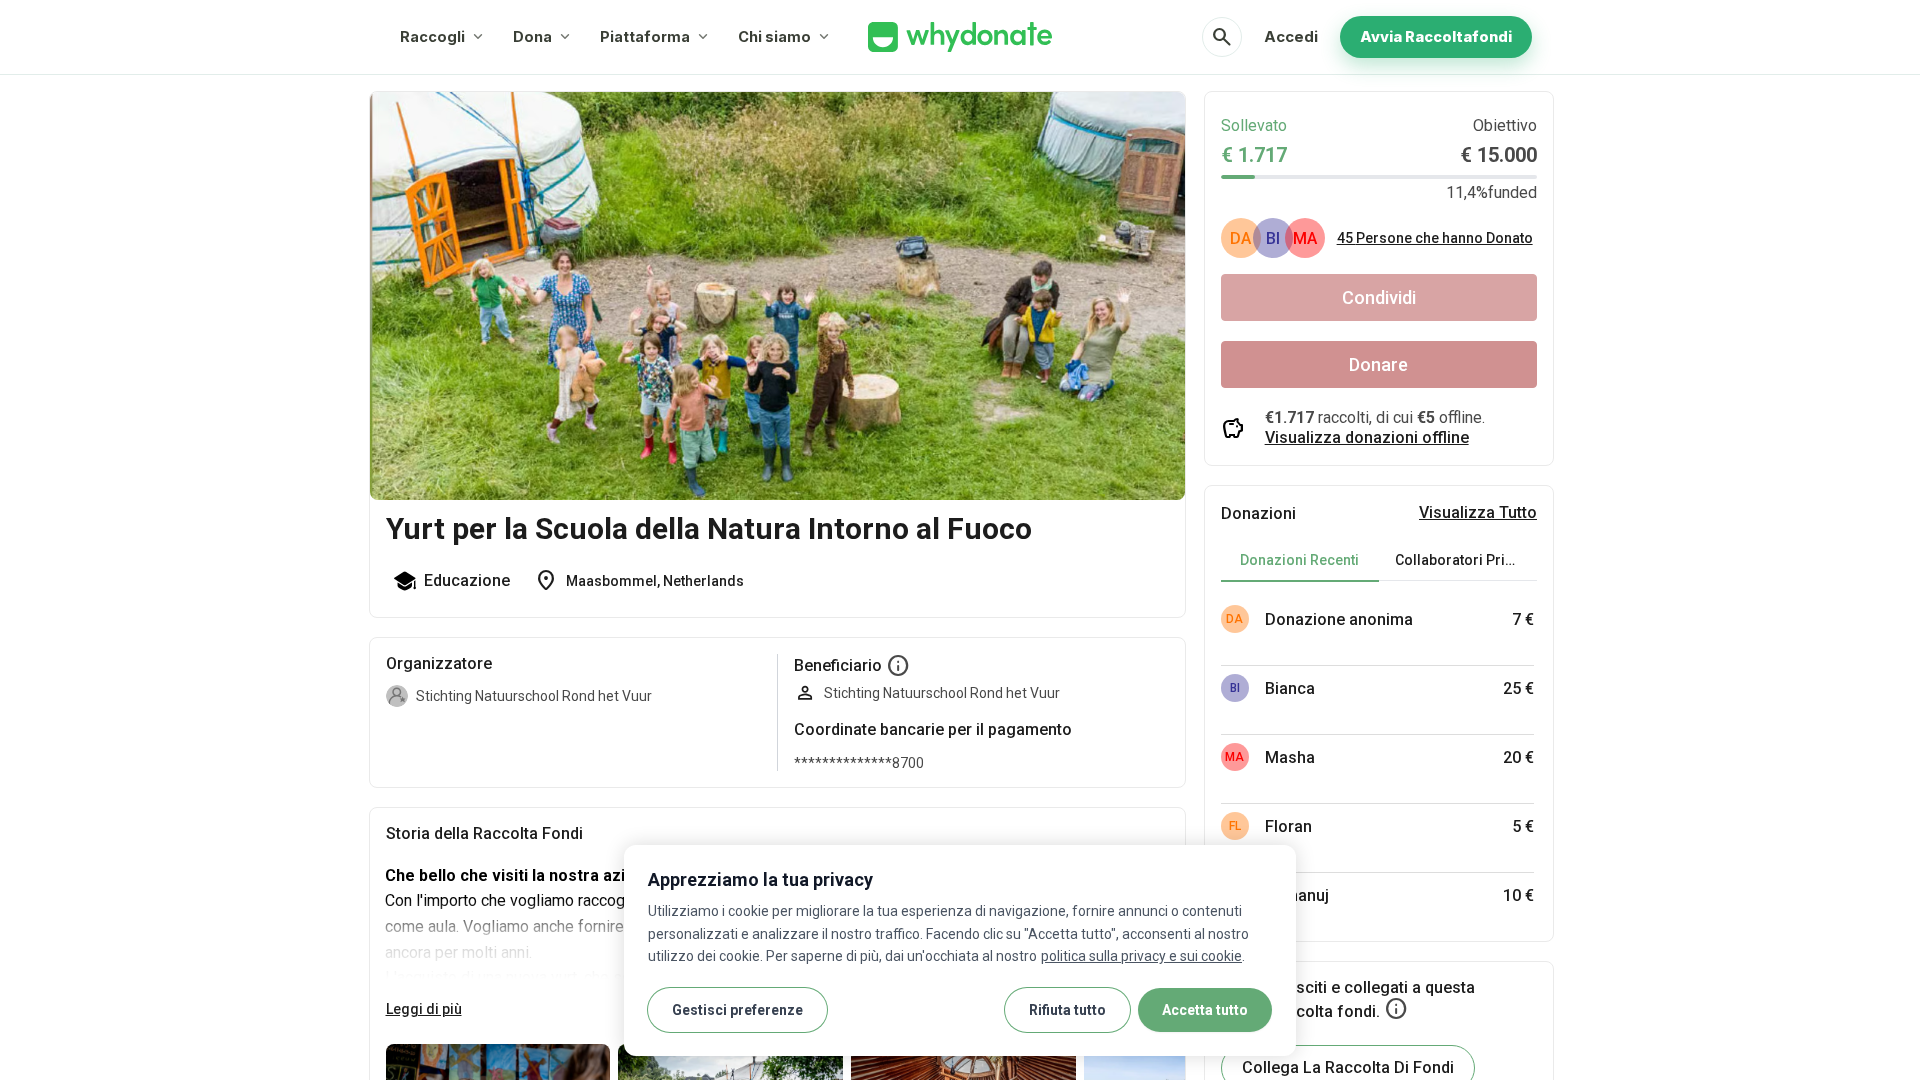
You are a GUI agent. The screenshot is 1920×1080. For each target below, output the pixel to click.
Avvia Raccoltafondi (1436, 36)
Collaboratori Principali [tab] (1466, 560)
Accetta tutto (1205, 1010)
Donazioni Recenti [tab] (1299, 560)
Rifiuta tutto (1067, 1010)
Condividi (1379, 297)
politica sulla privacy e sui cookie (1141, 956)
